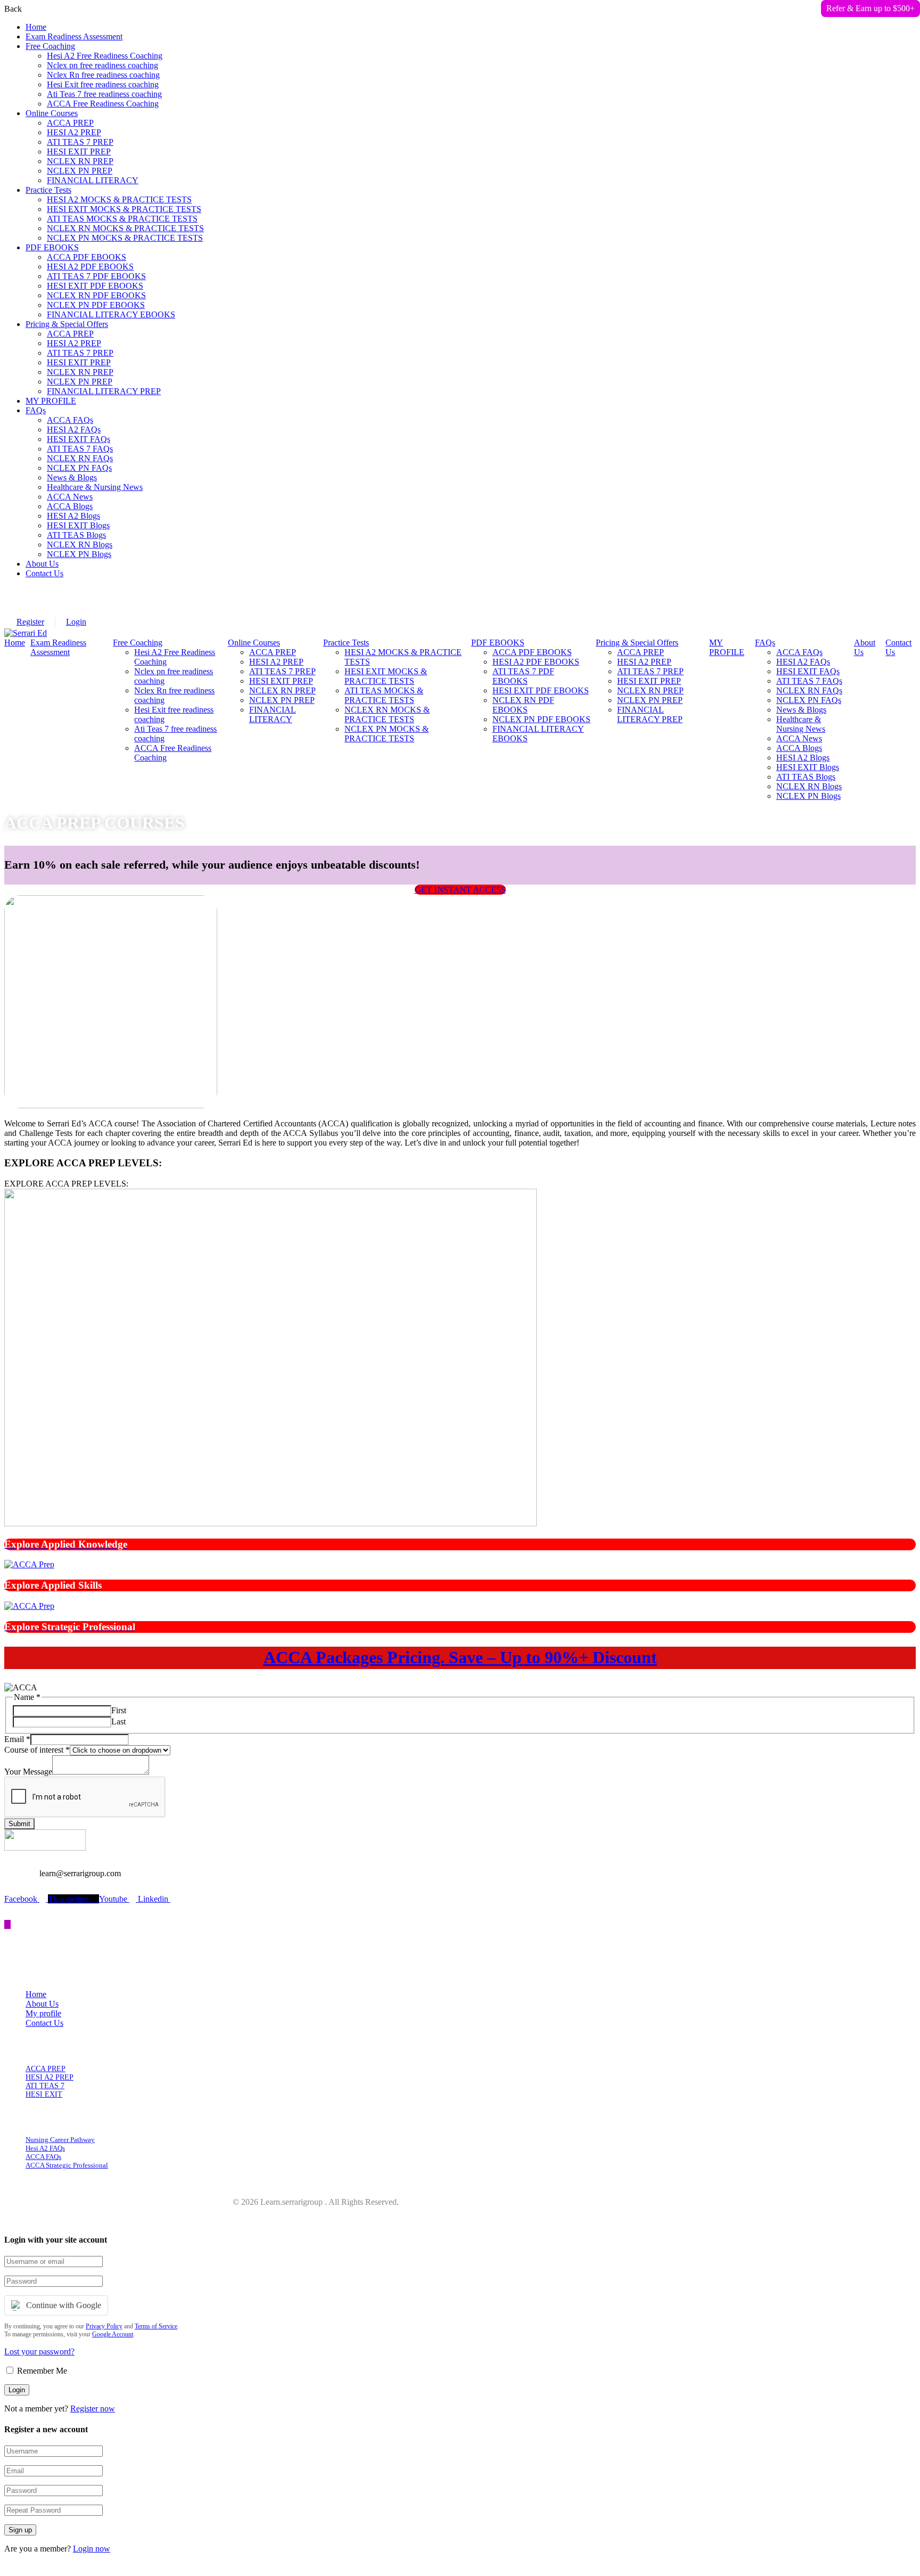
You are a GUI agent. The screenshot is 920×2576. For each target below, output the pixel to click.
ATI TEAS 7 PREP (80, 142)
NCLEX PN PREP (80, 171)
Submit (19, 1824)
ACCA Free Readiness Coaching (103, 104)
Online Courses (52, 113)
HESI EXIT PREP (79, 152)
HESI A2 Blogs (73, 516)
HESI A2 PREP (74, 132)
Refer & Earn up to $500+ (870, 8)
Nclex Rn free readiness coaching (103, 75)
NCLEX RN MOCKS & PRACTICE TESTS (125, 228)
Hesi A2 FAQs (45, 2148)
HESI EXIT (44, 2094)
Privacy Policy (104, 2326)
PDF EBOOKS (52, 247)
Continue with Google (64, 2305)
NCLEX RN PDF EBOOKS (96, 295)
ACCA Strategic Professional (67, 2165)
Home (36, 27)
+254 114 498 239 (67, 603)
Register (30, 622)
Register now (93, 2409)
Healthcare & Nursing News (95, 487)
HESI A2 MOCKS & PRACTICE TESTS (119, 199)
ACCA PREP (70, 123)
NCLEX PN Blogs (79, 554)
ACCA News (70, 497)
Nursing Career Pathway (60, 2140)
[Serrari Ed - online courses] (26, 633)
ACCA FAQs (70, 420)
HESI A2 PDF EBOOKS (90, 267)
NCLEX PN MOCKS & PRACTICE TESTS (125, 238)
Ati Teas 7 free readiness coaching (104, 94)
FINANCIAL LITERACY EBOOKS (111, 314)
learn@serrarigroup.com (77, 593)
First (119, 1710)
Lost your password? (39, 2352)
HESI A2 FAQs (74, 430)
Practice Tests (48, 190)
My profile (43, 2013)
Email (17, 1739)
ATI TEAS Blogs (76, 535)
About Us (42, 564)
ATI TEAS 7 (45, 2086)
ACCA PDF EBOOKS (87, 257)
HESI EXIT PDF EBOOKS (95, 286)
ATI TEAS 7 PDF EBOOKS (96, 276)
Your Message (28, 1772)
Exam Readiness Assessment (74, 36)
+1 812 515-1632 (166, 593)
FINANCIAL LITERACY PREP (104, 391)
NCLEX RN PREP (80, 161)
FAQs (36, 410)
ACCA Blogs (70, 506)
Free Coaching (50, 46)
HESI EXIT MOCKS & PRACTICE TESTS (124, 209)
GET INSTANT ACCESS (460, 890)
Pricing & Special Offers (67, 324)
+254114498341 (64, 612)
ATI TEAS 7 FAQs (80, 449)
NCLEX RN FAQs (80, 458)
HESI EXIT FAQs (79, 439)
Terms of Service (156, 2326)
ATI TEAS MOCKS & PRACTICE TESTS (122, 219)
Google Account (113, 2334)
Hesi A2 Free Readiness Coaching (105, 56)
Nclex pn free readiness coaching (102, 65)
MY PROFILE (51, 401)
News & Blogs (72, 477)
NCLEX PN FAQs (79, 468)
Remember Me (41, 2371)
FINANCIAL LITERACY (93, 180)
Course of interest (37, 1750)
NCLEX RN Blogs (80, 545)
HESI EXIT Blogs (78, 525)
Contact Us (44, 573)
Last (118, 1722)
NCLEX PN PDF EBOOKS (96, 305)
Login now (92, 2549)
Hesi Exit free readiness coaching (103, 84)
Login (76, 622)
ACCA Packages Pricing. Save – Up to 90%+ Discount (460, 1657)
